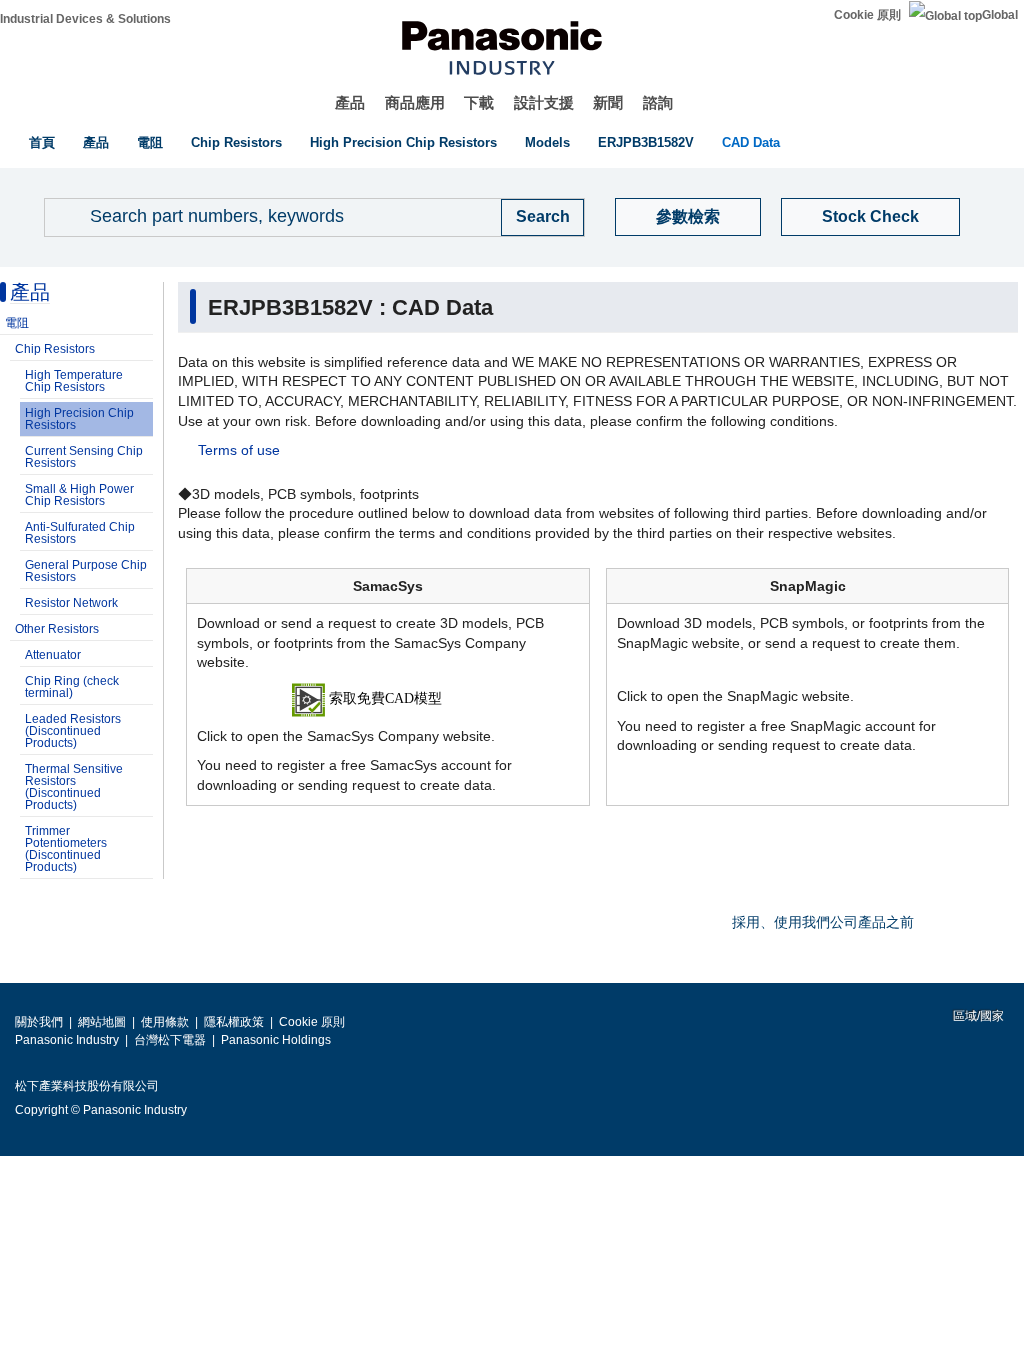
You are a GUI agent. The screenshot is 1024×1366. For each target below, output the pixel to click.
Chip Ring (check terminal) (72, 687)
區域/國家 (977, 1016)
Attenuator (53, 655)
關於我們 (39, 1022)
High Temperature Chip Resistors (74, 381)
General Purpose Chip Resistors (86, 571)
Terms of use (239, 450)
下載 (479, 102)
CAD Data (751, 142)
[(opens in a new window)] (388, 699)
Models (547, 142)
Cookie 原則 (867, 15)
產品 (350, 102)
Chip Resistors (236, 142)
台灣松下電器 (170, 1040)
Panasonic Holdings (276, 1040)
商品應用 (415, 102)
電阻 (150, 142)
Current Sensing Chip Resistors (84, 457)
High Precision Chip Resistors (403, 142)
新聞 (608, 102)
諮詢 (658, 102)
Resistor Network (71, 603)
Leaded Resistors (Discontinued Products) (73, 731)
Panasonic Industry (67, 1040)
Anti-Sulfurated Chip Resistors (80, 533)
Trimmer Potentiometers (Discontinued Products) (66, 849)
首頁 (42, 142)
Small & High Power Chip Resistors (79, 495)
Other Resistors (57, 629)
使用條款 (165, 1022)
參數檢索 (688, 216)
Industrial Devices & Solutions (85, 19)
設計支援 (544, 102)
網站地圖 (102, 1022)
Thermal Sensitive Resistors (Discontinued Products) (74, 787)
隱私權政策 (234, 1022)
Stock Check (870, 216)
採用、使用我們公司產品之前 (823, 922)
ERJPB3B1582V (646, 142)
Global (1000, 15)
